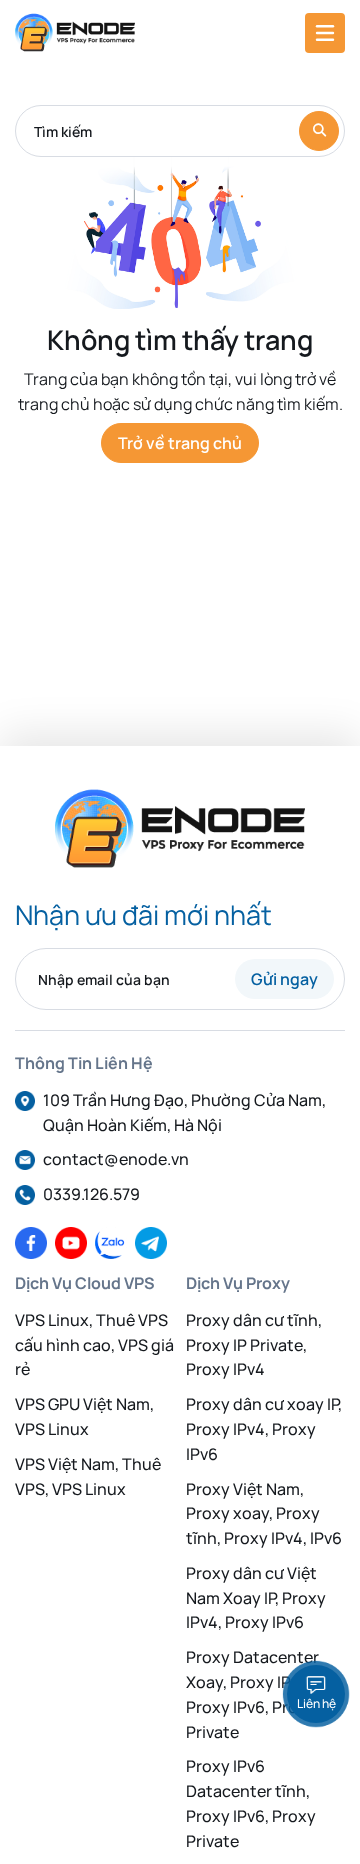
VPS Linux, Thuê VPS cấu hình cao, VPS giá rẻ (94, 1345)
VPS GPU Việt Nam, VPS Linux (84, 1416)
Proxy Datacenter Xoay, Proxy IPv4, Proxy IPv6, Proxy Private (252, 1694)
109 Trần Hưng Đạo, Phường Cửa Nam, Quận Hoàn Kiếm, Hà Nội (184, 1112)
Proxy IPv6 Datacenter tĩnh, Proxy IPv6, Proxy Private (251, 1803)
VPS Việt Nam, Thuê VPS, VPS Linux (88, 1476)
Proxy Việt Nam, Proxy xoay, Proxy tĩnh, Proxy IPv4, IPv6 (264, 1514)
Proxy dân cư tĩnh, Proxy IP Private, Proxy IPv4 (254, 1345)
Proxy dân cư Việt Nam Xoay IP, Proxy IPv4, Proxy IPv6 (256, 1598)
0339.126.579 (91, 1194)
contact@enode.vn (116, 1159)
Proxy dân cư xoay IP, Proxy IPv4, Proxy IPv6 (264, 1429)
